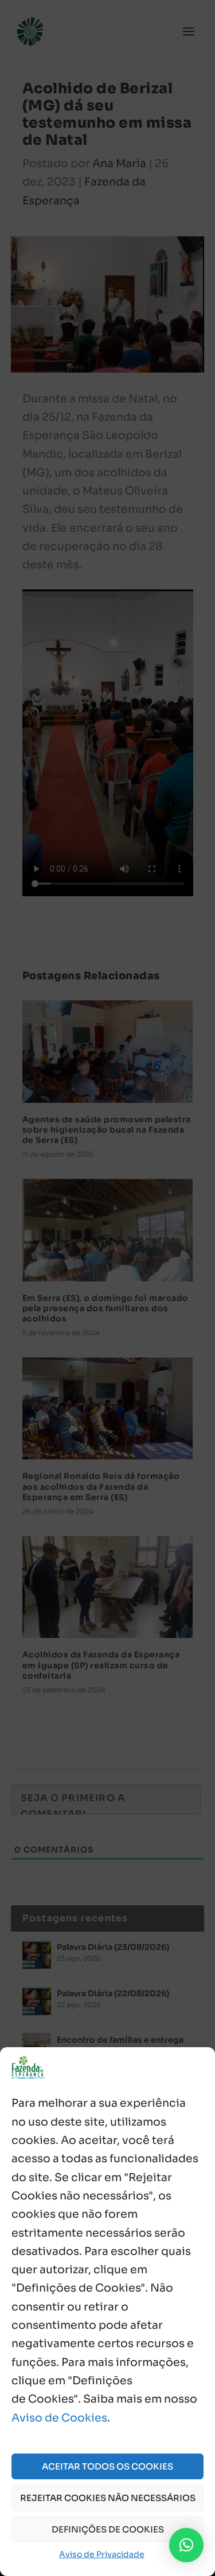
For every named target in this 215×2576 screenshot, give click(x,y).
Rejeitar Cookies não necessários (108, 2498)
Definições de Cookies (108, 2529)
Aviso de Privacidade (102, 2554)
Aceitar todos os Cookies (107, 2466)
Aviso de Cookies (59, 2418)
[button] (186, 2545)
